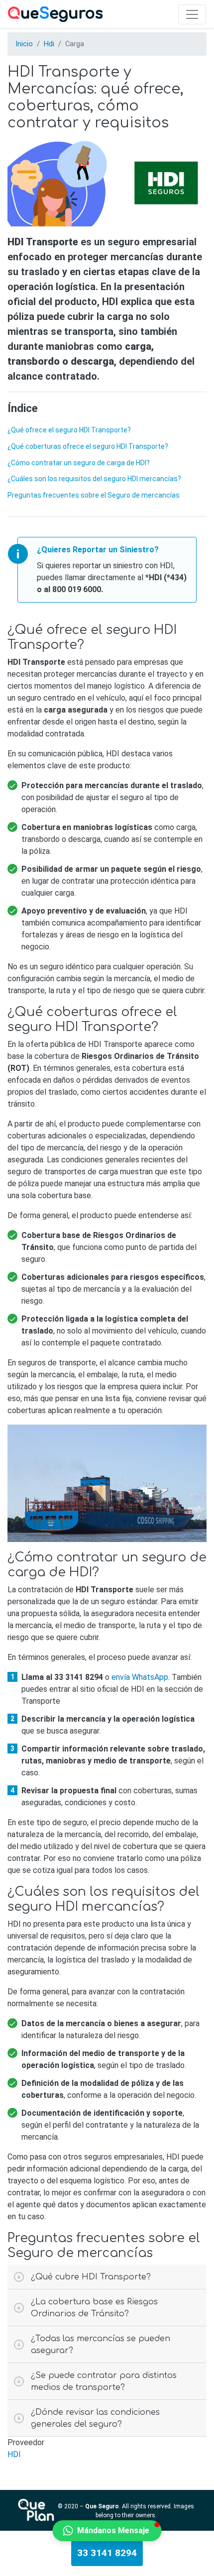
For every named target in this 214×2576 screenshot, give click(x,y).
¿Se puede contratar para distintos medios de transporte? (104, 2381)
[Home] (55, 14)
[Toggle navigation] (192, 14)
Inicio (24, 44)
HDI (14, 2454)
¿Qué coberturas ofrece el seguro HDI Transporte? (88, 446)
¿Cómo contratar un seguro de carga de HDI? (79, 463)
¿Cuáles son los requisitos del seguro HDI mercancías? (94, 479)
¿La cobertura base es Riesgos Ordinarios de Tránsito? (94, 2308)
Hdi (49, 44)
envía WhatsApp (140, 1677)
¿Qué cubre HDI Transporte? (91, 2277)
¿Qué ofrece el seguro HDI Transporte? (69, 430)
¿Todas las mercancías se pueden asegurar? (101, 2345)
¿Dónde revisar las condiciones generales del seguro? (95, 2418)
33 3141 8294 (107, 2553)
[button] (107, 2531)
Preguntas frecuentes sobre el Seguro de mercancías (94, 495)
